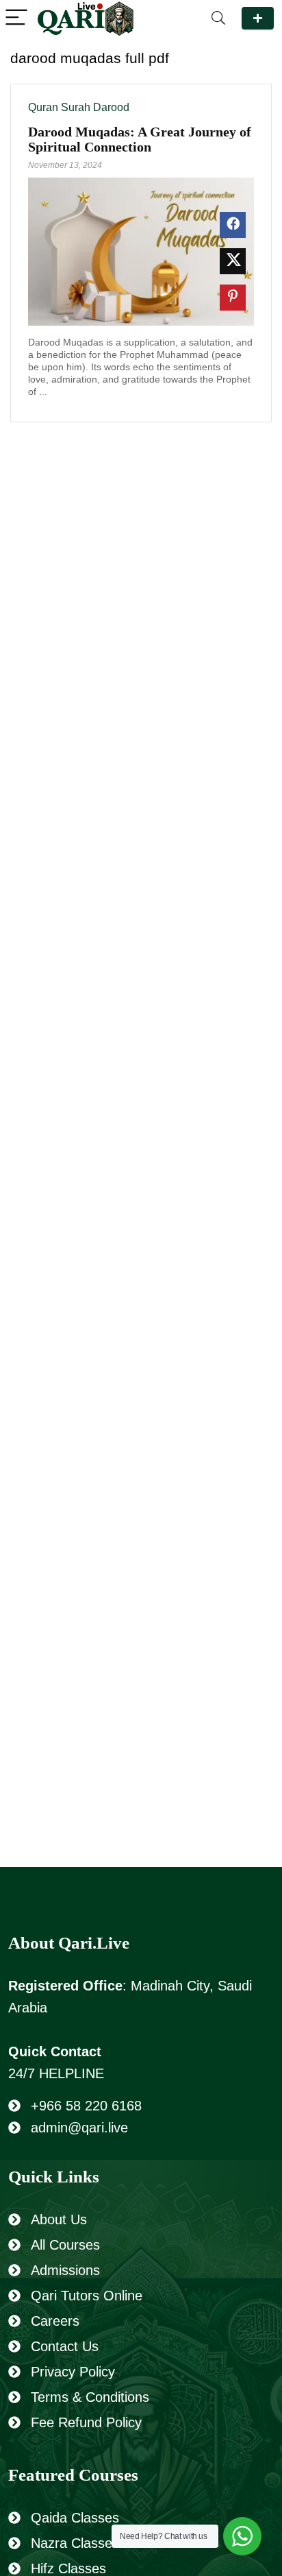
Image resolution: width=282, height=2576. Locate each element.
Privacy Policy (73, 2372)
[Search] (218, 18)
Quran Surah (59, 107)
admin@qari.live (79, 2128)
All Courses (65, 2245)
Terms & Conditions (90, 2397)
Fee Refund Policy (86, 2422)
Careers (55, 2321)
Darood (111, 107)
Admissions (65, 2270)
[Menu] (16, 18)
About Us (59, 2219)
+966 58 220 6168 (86, 2106)
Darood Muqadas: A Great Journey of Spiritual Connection (140, 139)
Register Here (258, 18)
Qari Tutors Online (87, 2296)
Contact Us (65, 2346)
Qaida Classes (75, 2518)
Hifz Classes (68, 2568)
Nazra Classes (75, 2543)
